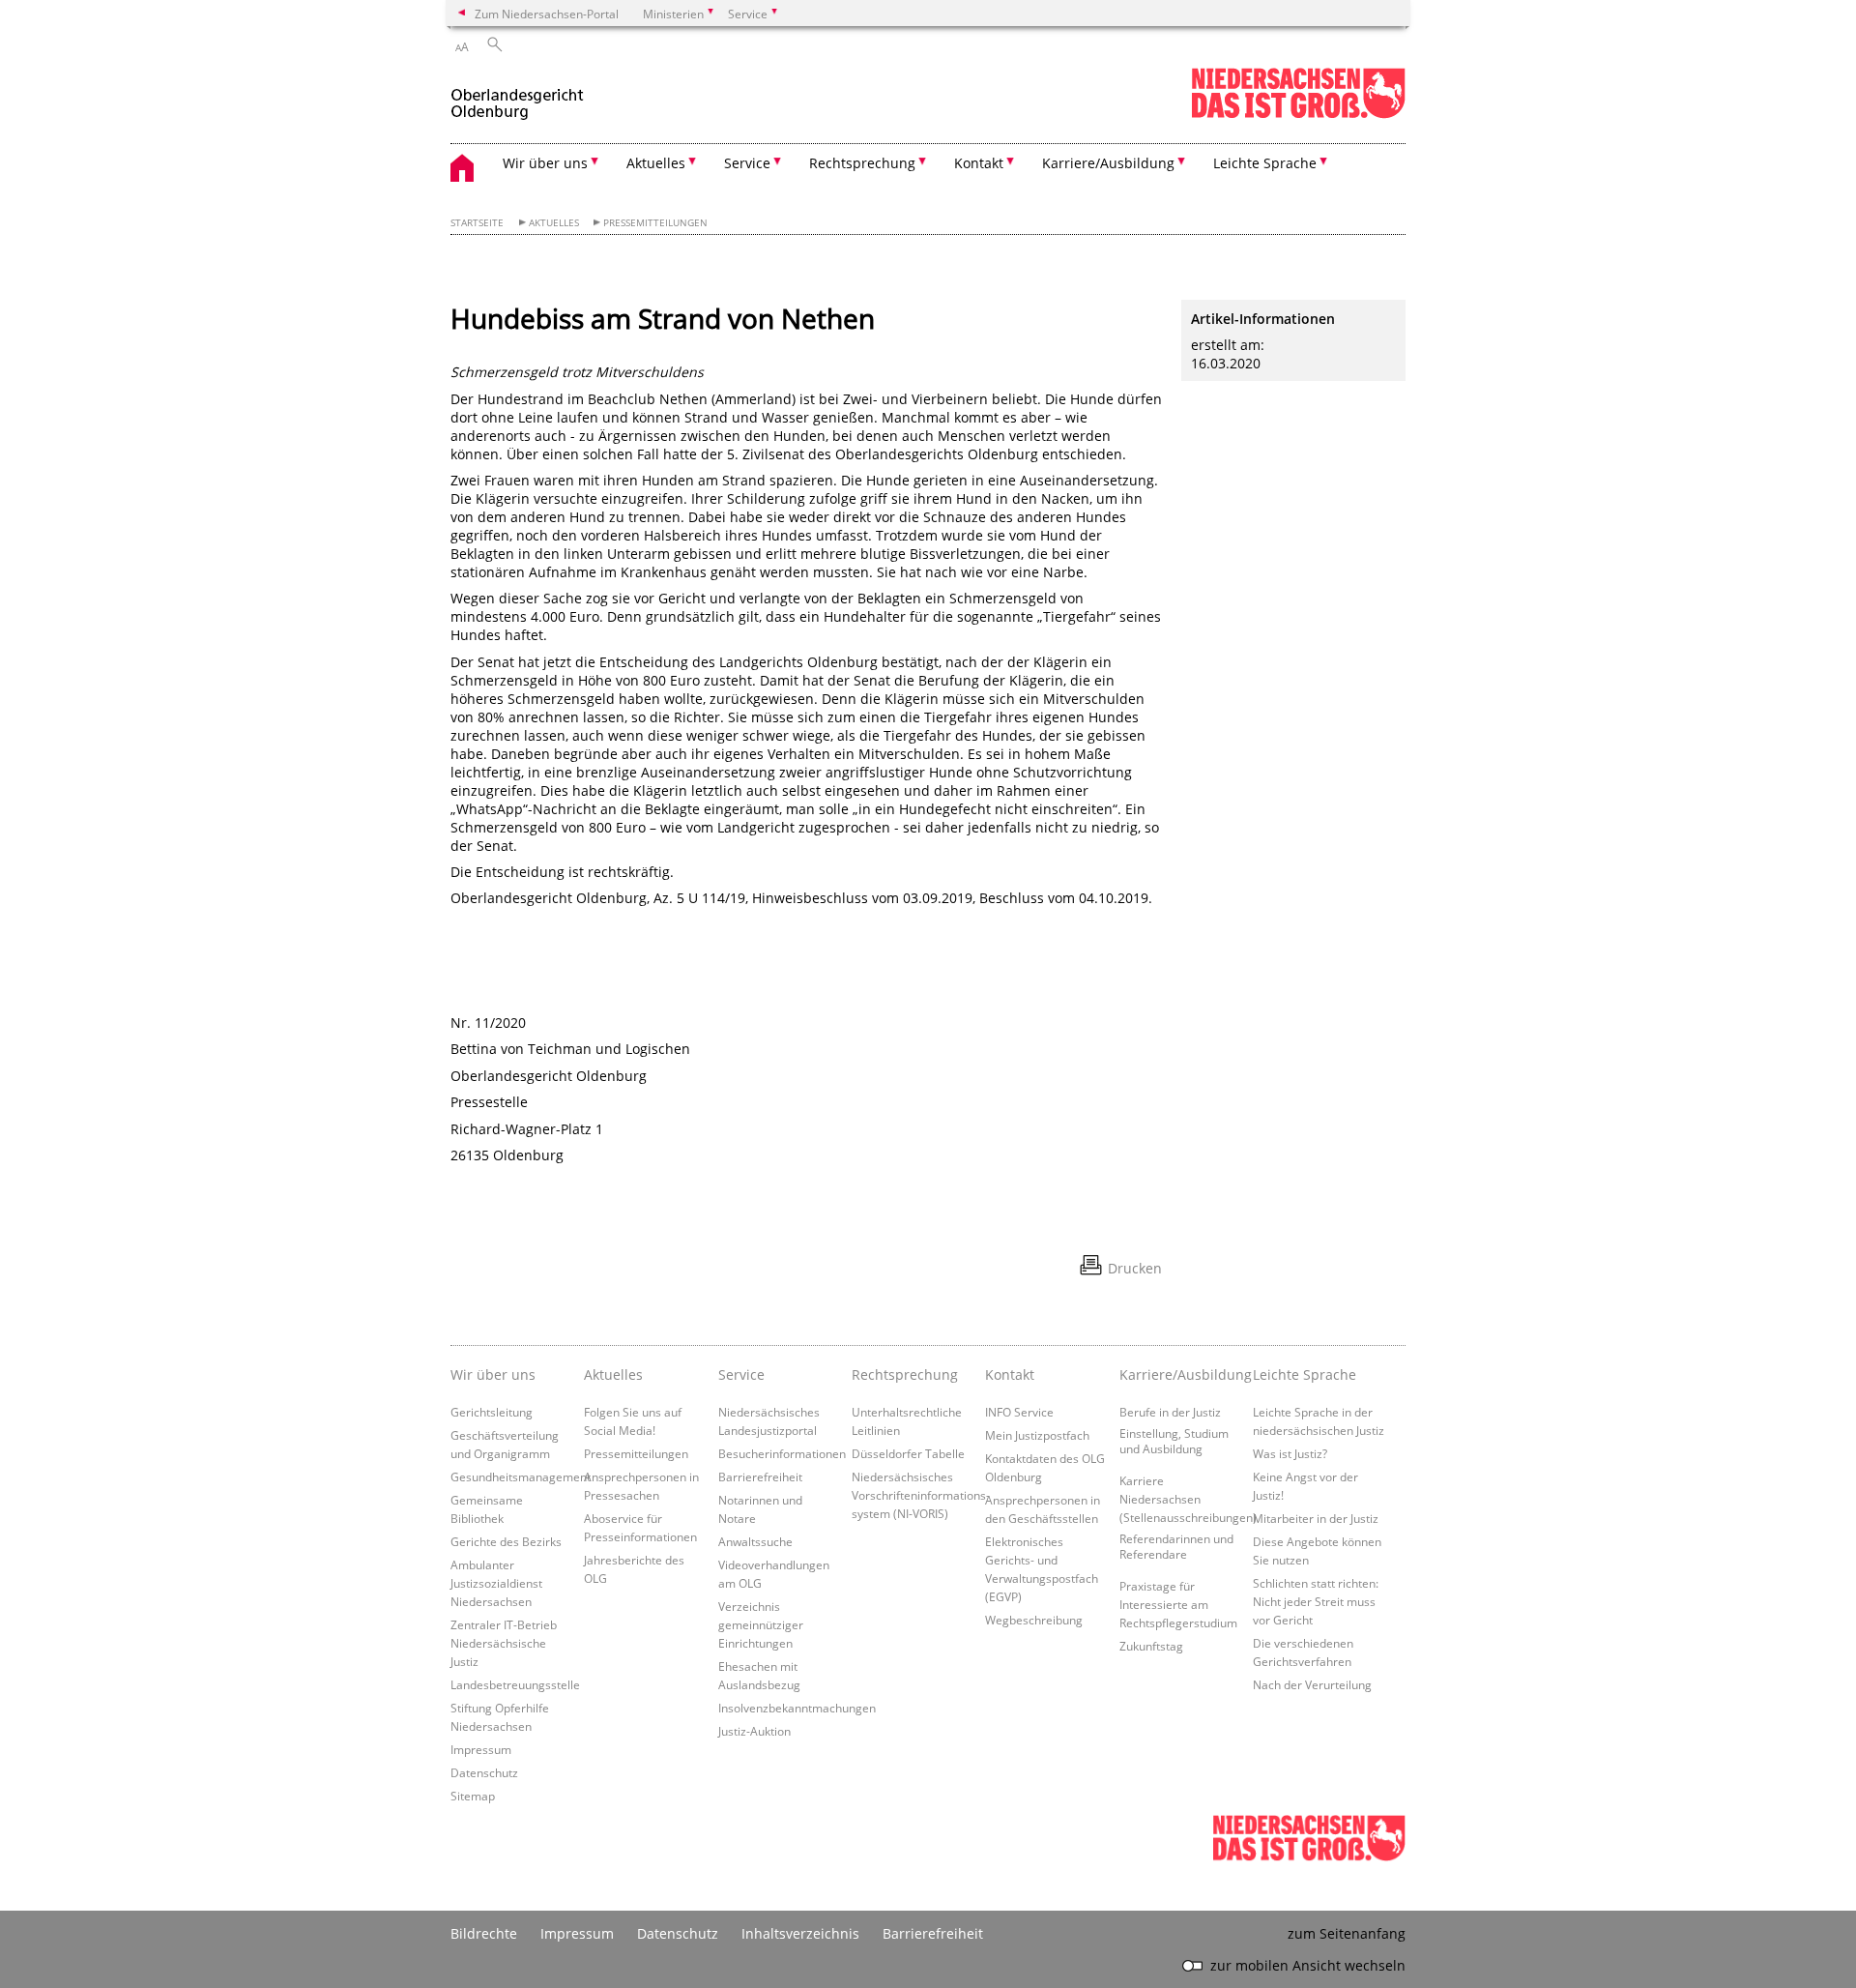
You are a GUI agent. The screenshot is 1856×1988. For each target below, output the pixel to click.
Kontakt (1010, 1374)
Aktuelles (554, 223)
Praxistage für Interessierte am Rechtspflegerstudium (1178, 1604)
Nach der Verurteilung (1312, 1684)
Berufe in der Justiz (1170, 1412)
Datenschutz (484, 1772)
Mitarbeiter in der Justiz (1316, 1518)
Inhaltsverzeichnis (800, 1933)
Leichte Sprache (1305, 1374)
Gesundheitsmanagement (521, 1476)
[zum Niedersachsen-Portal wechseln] (1298, 115)
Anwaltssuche (755, 1541)
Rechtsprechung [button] (862, 163)
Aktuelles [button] (656, 163)
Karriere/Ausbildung (1181, 1374)
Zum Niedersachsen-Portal (547, 14)
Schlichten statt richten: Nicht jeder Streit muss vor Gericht (1316, 1601)
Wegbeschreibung (1034, 1620)
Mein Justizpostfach (1037, 1435)
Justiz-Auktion (754, 1731)
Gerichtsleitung (492, 1412)
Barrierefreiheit (760, 1476)
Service (741, 1374)
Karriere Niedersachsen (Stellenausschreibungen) (1188, 1499)
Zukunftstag (1151, 1646)
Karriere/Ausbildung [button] (1108, 163)
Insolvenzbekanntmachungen (797, 1708)
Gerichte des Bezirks (506, 1541)
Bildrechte (484, 1933)
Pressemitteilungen (655, 223)
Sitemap (473, 1796)
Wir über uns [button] (545, 163)
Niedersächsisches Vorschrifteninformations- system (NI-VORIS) (921, 1495)
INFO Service (1019, 1412)
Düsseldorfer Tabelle (908, 1453)
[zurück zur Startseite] (517, 95)
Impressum (481, 1749)
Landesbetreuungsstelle (515, 1684)
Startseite (477, 223)
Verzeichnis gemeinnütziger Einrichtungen (761, 1624)
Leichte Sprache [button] (1265, 163)
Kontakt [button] (979, 163)
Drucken (1135, 1268)
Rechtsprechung (905, 1374)
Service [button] (747, 163)
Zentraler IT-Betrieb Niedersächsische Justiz (504, 1643)
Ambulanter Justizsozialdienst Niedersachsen (496, 1583)
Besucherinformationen (782, 1453)
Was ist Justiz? (1290, 1453)
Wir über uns (493, 1374)
